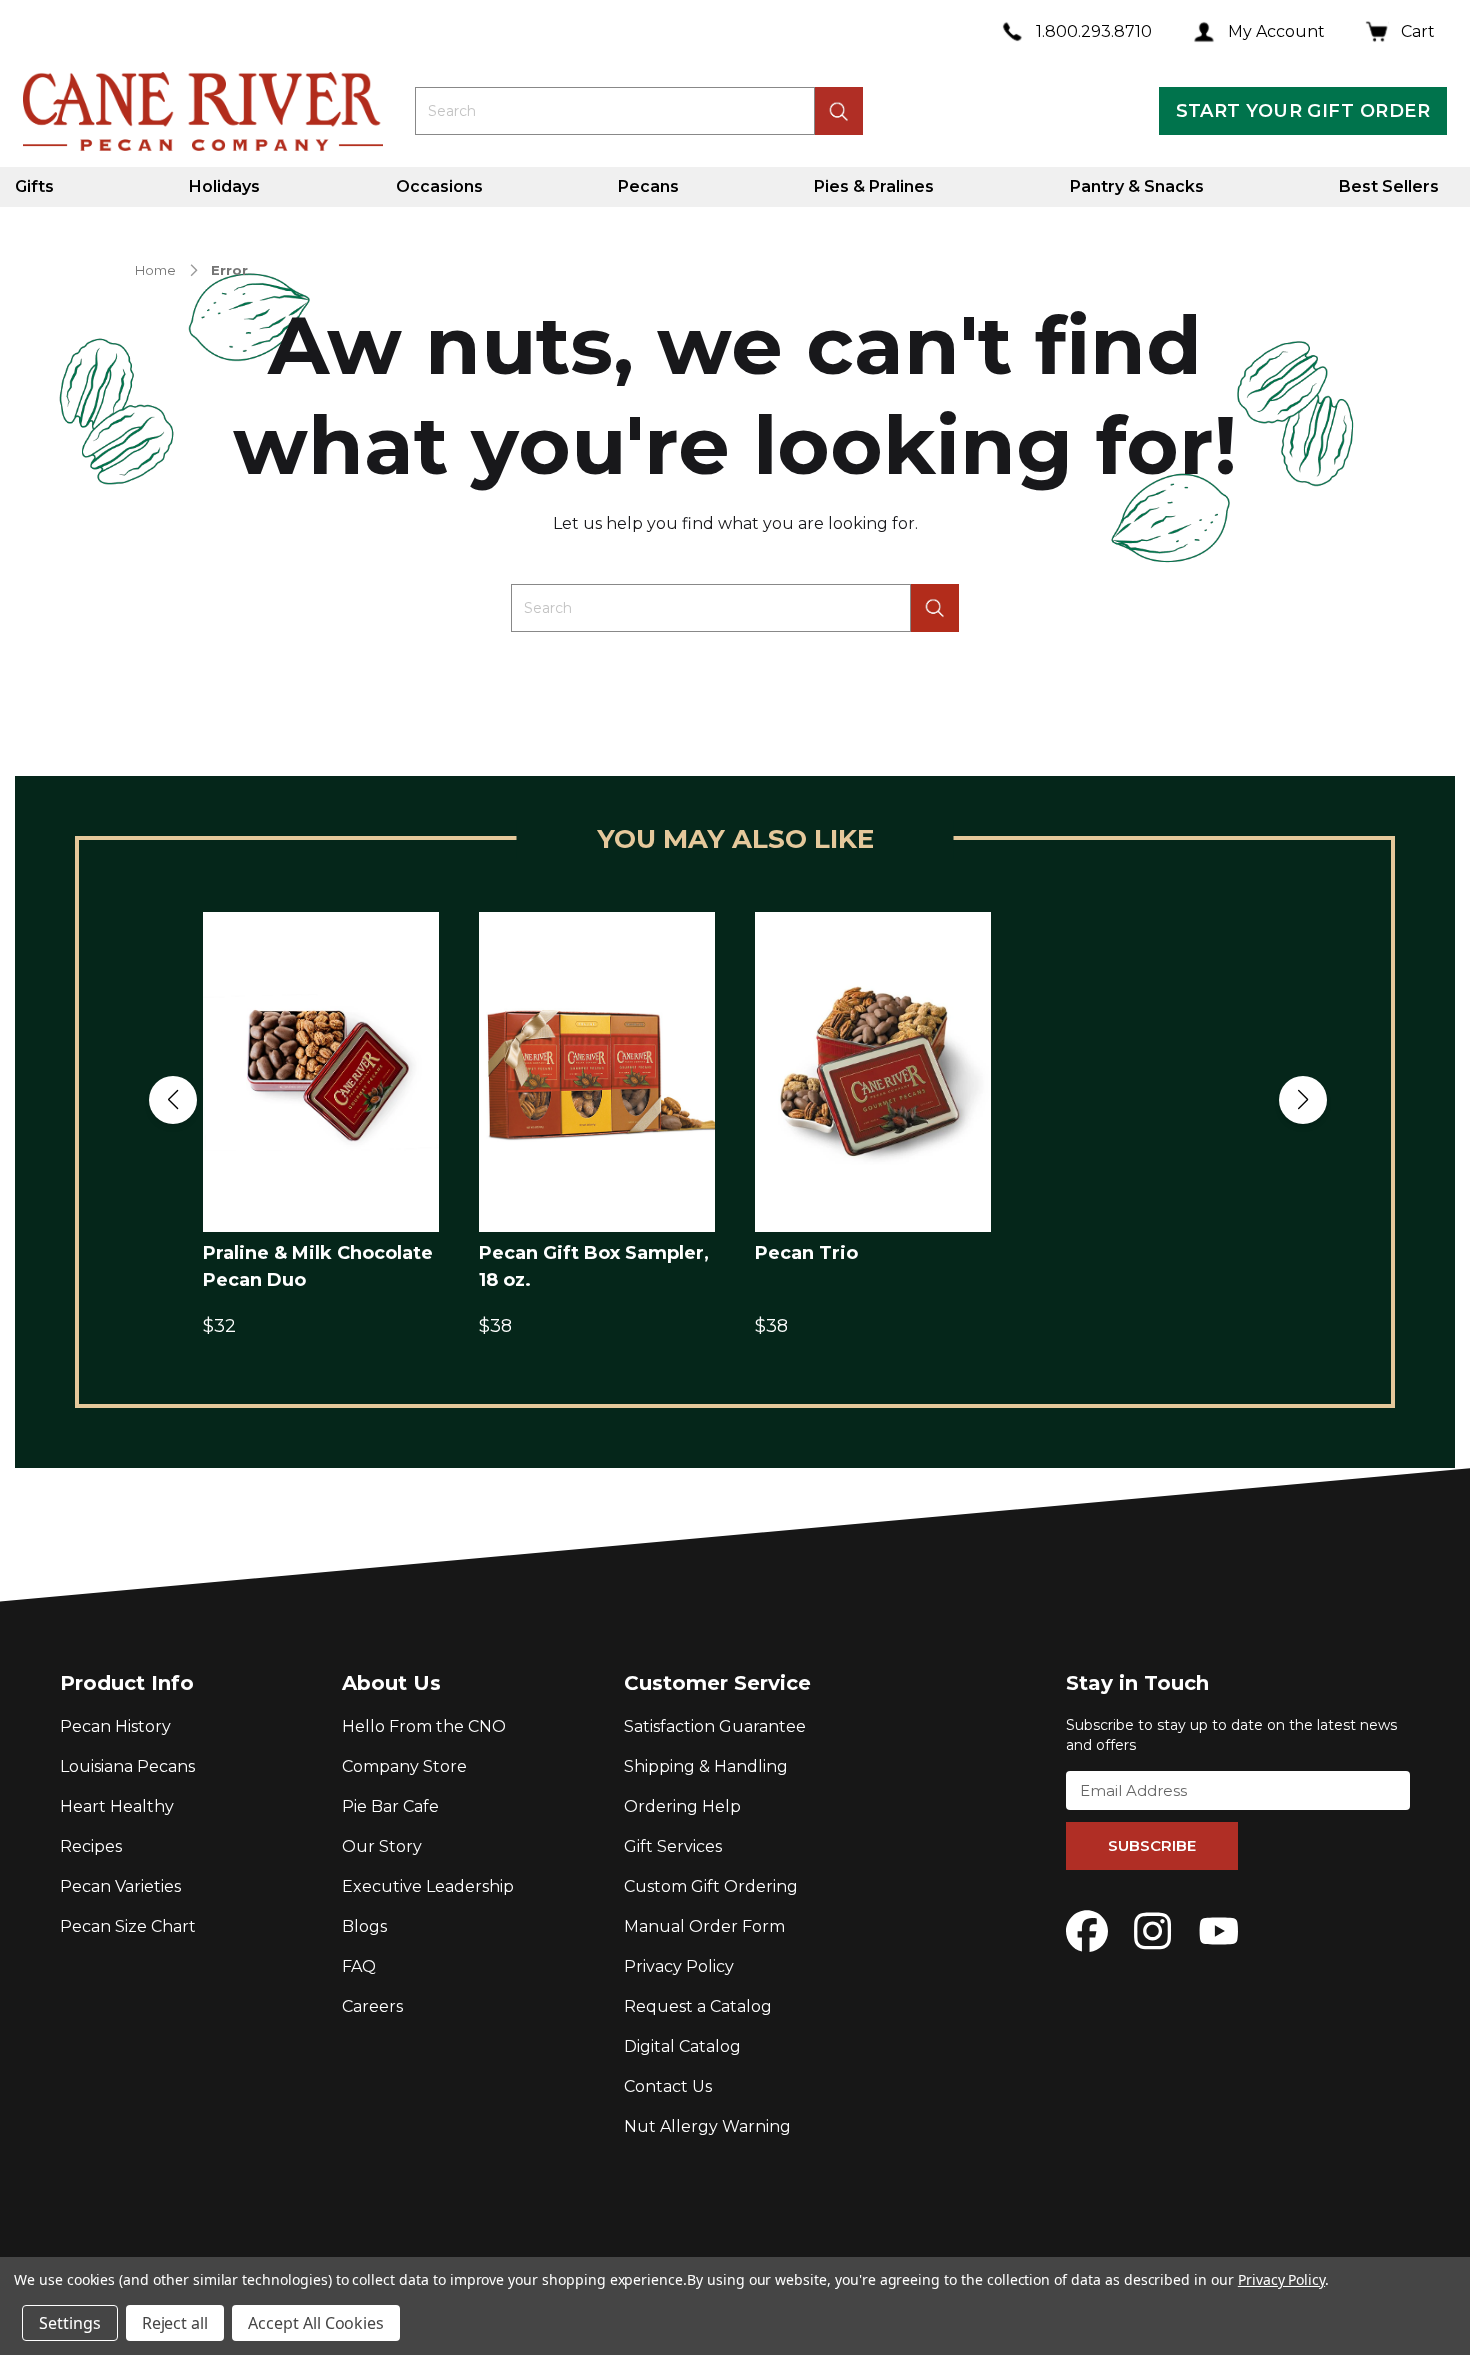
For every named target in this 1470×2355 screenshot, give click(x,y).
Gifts (34, 186)
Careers (372, 2006)
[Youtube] (1219, 1931)
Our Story (382, 1846)
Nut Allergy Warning (707, 2126)
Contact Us (668, 2086)
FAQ (359, 1966)
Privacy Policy (679, 1966)
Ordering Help (682, 1806)
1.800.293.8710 (1094, 31)
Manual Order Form (704, 1926)
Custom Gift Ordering (711, 1886)
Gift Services (673, 1846)
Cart (1418, 31)
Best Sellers (1389, 186)
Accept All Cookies (316, 2323)
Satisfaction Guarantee (715, 1726)
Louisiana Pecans (127, 1766)
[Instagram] (1153, 1931)
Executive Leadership (428, 1886)
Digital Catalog (682, 2046)
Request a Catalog (698, 2006)
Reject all (175, 2323)
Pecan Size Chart (128, 1926)
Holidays (224, 186)
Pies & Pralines (874, 186)
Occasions (439, 186)
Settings (70, 2323)
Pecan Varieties (120, 1886)
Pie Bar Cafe (390, 1806)
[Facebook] (1087, 1931)
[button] (173, 1100)
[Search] (935, 608)
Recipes (91, 1846)
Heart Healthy (117, 1806)
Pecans (648, 186)
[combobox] (615, 111)
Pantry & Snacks (1137, 186)
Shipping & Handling (706, 1766)
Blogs (364, 1926)
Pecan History (115, 1726)
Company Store (404, 1766)
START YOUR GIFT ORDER (1303, 111)
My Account (1276, 31)
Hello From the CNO (424, 1726)
